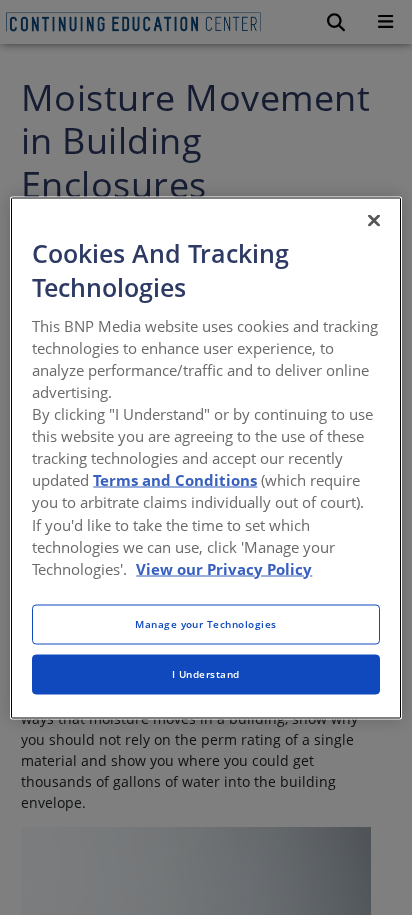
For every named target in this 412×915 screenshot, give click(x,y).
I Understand (206, 673)
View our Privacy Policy (224, 568)
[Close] (374, 220)
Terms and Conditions (175, 480)
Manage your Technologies (206, 623)
